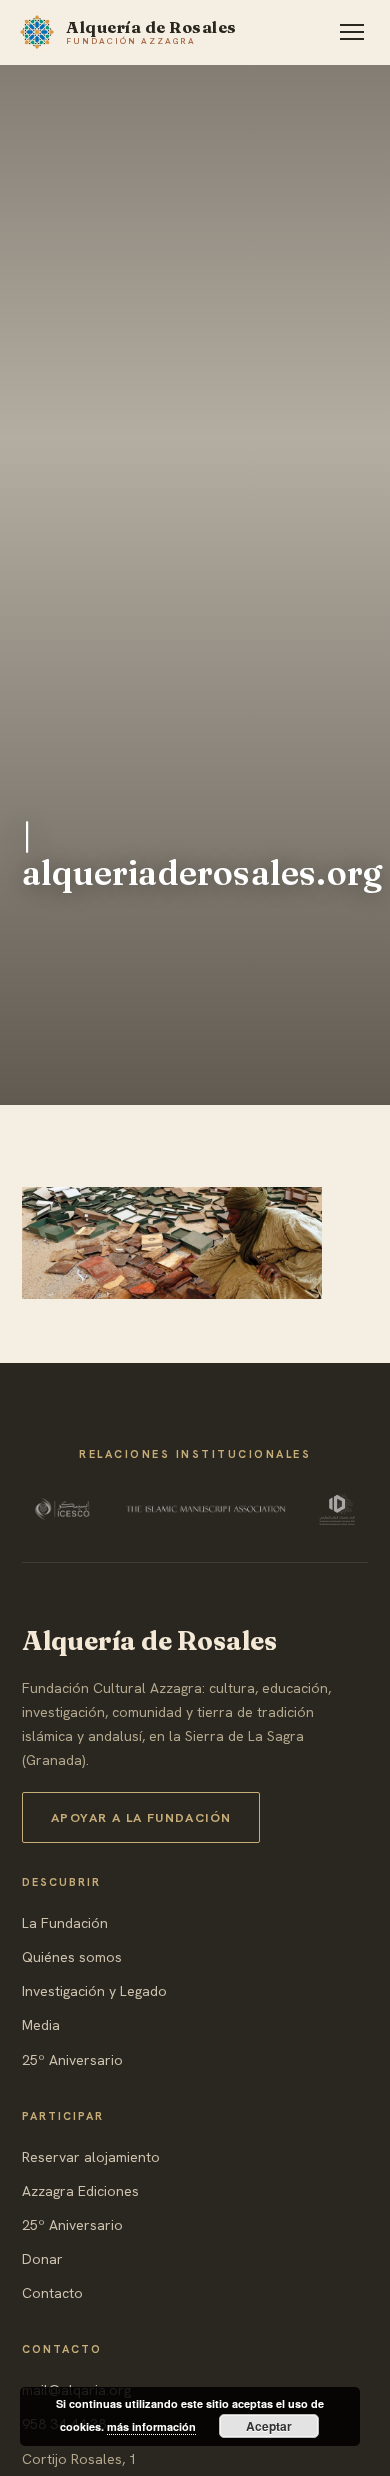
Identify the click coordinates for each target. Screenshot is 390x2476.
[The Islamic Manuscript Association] (206, 1509)
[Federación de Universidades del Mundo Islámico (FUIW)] (337, 1509)
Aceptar (269, 2426)
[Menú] (352, 32)
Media (41, 2025)
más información (151, 2426)
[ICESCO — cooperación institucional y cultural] (64, 1509)
